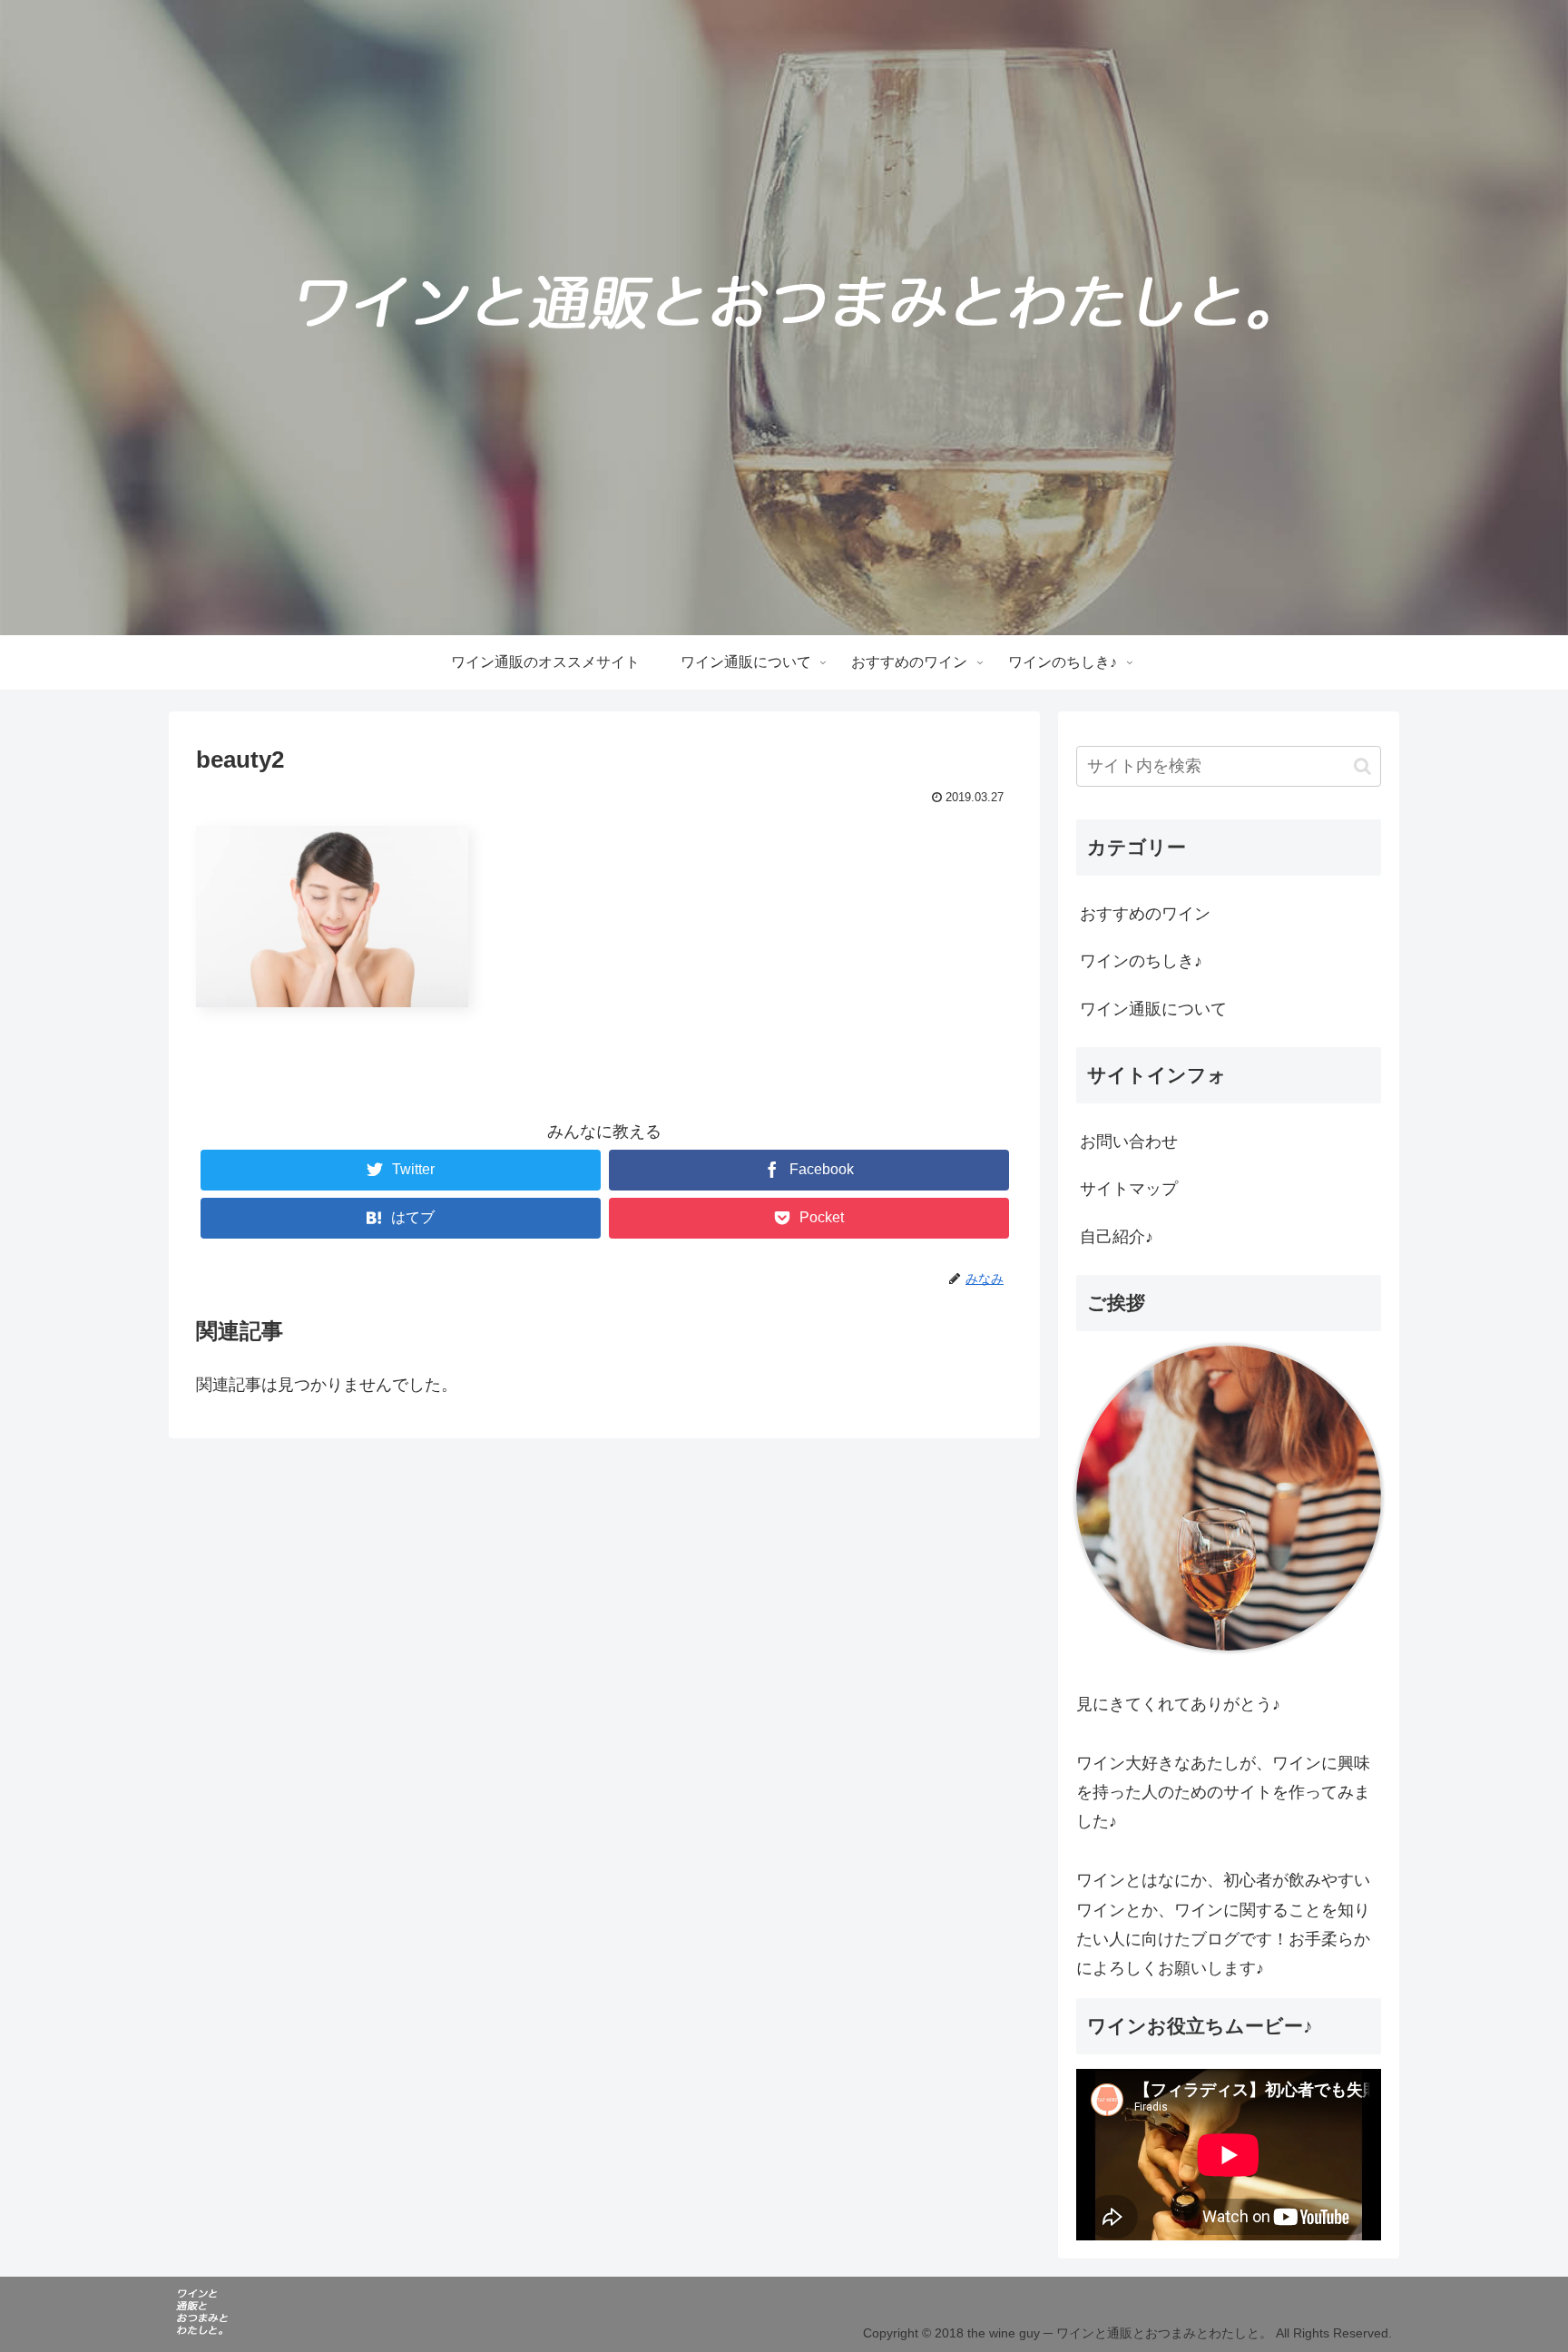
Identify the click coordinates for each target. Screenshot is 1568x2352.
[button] (1362, 766)
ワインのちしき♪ (1141, 961)
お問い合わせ (1129, 1142)
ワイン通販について (1153, 1009)
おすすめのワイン (1145, 914)
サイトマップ (1129, 1189)
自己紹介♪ (1117, 1237)
